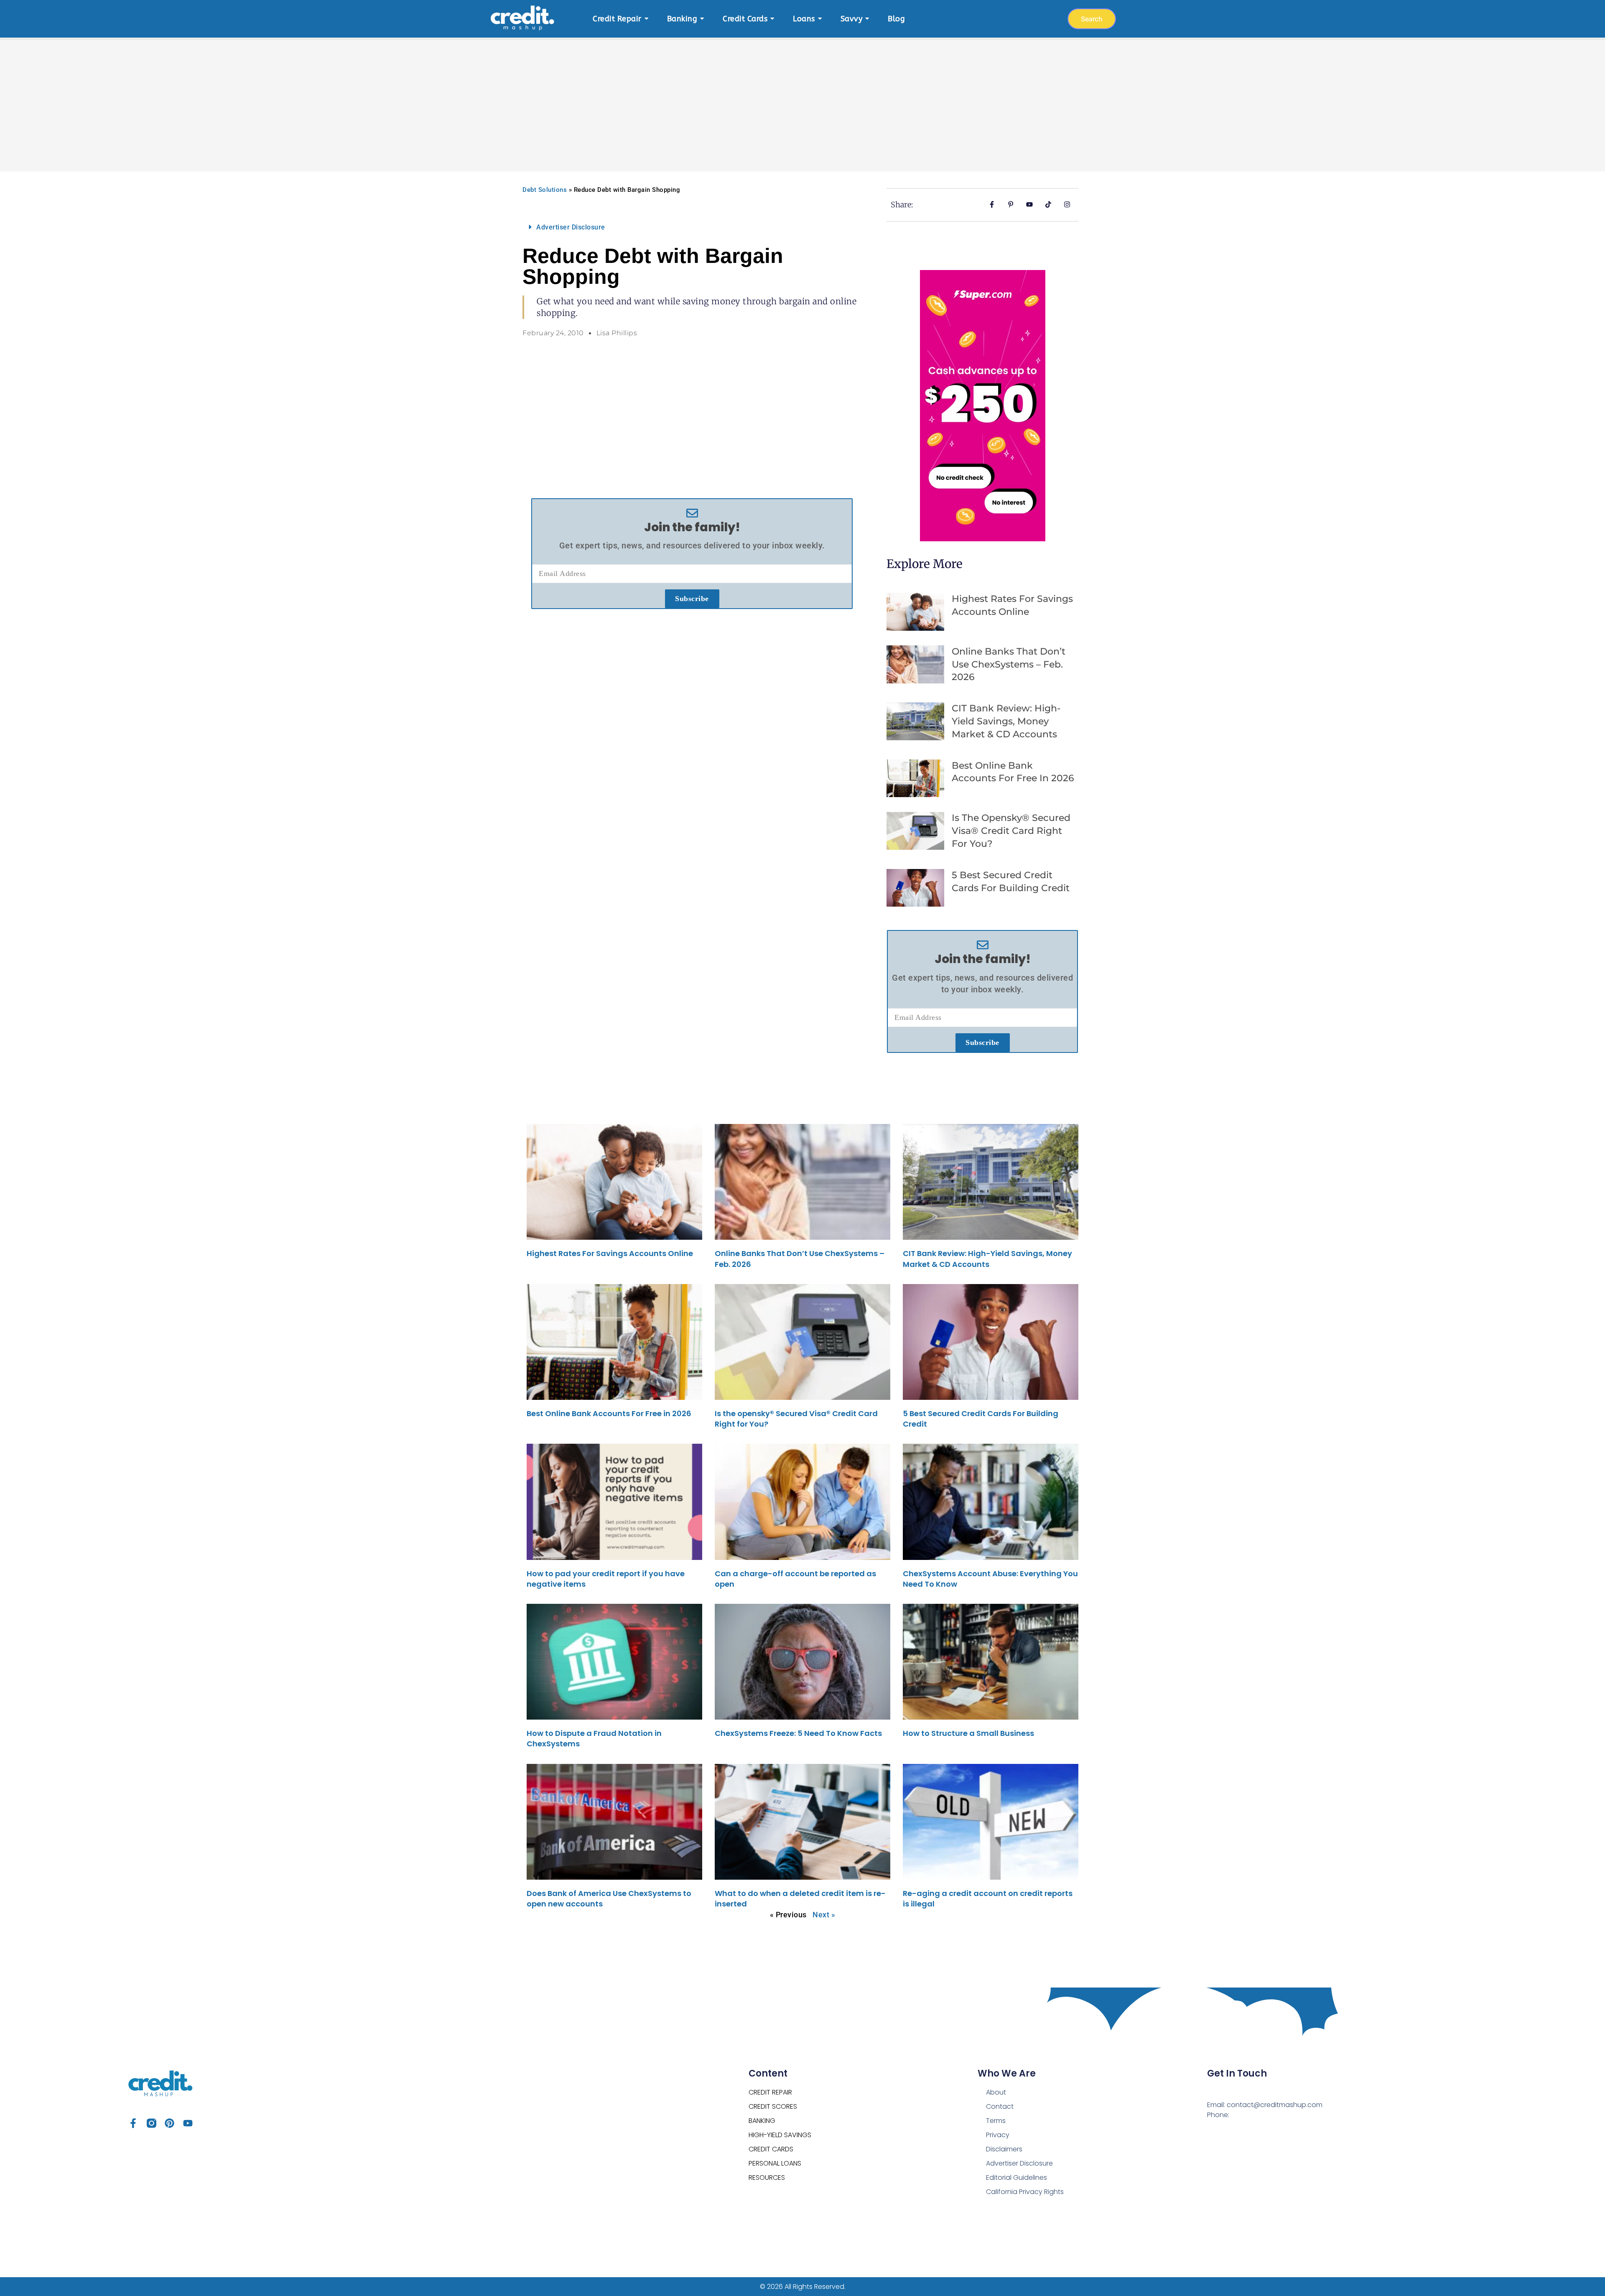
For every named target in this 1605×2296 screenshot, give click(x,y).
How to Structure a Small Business (968, 1733)
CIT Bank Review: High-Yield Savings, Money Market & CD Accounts (1006, 721)
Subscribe (692, 599)
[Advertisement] (802, 100)
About (996, 2092)
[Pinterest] (169, 2123)
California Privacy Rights (1025, 2192)
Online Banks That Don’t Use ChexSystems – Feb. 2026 (1009, 664)
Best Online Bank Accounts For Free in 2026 (609, 1413)
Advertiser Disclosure (571, 227)
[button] (692, 227)
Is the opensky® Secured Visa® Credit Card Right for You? (1011, 831)
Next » (824, 1915)
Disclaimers (1004, 2149)
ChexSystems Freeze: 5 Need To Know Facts (798, 1733)
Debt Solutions (545, 190)
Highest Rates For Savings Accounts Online (610, 1253)
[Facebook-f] (133, 2123)
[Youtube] (188, 2123)
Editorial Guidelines (1016, 2178)
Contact (1000, 2106)
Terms (996, 2121)
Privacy (998, 2135)
